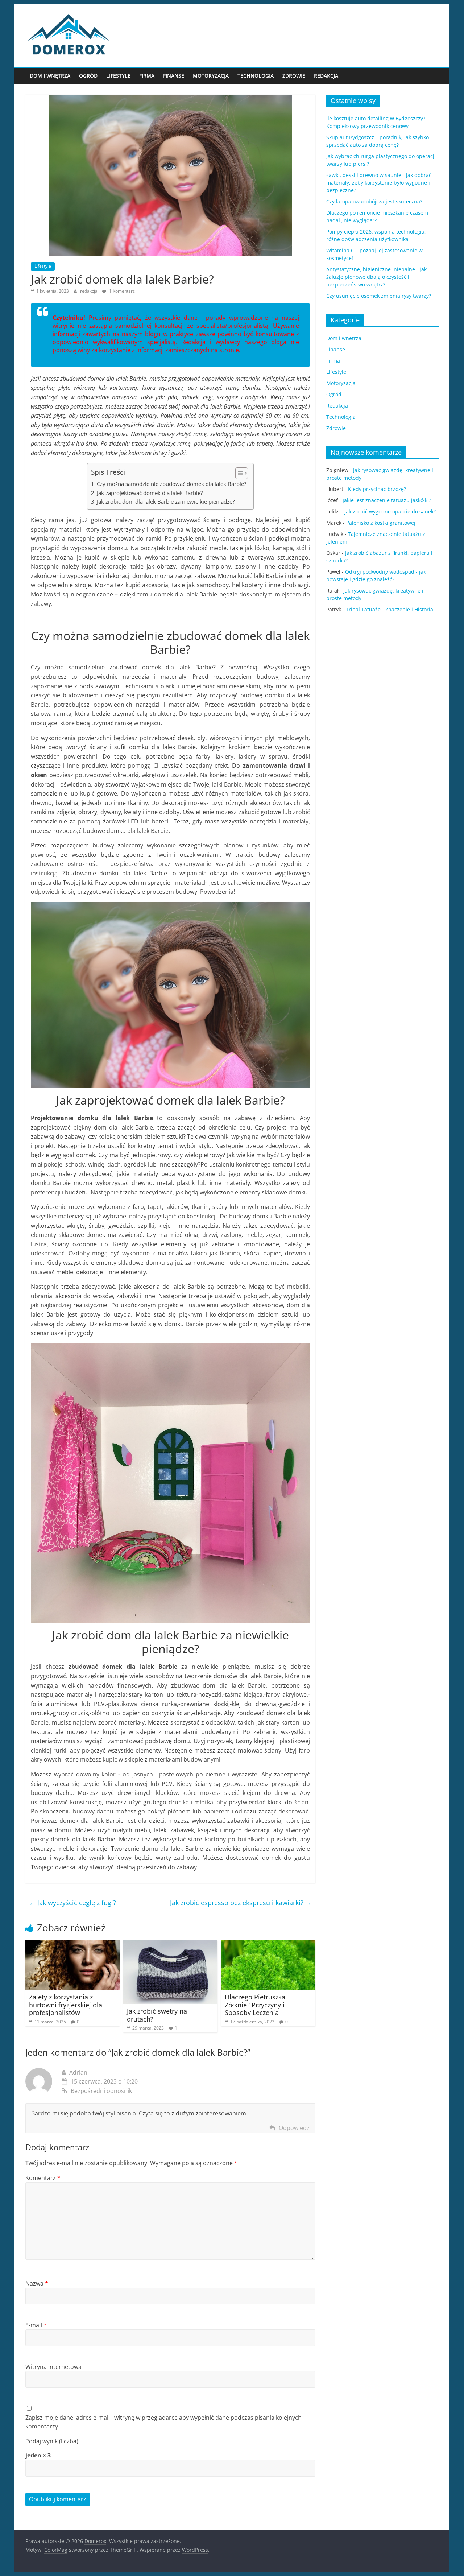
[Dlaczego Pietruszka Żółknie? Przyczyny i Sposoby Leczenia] (268, 1945)
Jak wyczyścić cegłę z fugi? (72, 1903)
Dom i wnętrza (50, 76)
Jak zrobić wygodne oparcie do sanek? (390, 511)
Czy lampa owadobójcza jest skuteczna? (374, 201)
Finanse (174, 76)
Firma (147, 76)
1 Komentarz (121, 291)
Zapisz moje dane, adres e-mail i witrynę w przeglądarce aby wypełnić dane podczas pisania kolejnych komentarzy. (163, 2422)
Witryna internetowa (53, 2367)
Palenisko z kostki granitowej (381, 523)
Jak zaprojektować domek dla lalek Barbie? (150, 493)
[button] (238, 473)
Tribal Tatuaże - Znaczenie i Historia (390, 609)
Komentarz (43, 2178)
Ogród (88, 76)
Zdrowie (294, 76)
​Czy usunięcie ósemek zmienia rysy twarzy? (379, 296)
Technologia (256, 76)
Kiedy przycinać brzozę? (377, 489)
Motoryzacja (211, 76)
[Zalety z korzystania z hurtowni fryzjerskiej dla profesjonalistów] (72, 1945)
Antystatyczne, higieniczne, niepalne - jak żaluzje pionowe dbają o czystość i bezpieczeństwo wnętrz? (376, 277)
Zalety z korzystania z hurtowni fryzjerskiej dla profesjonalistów (66, 2005)
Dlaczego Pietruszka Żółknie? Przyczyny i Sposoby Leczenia (255, 2005)
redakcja (89, 291)
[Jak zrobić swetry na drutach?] (170, 1945)
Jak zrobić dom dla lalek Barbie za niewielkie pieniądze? (166, 501)
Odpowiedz (294, 2128)
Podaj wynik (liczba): (53, 2441)
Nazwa (37, 2283)
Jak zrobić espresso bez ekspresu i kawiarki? (241, 1903)
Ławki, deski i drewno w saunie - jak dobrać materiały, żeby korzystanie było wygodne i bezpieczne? (379, 183)
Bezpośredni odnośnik (101, 2091)
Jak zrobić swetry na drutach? (157, 2015)
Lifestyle (118, 76)
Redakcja (326, 76)
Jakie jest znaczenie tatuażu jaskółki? (387, 500)
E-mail (36, 2325)
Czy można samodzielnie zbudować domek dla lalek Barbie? (171, 484)
